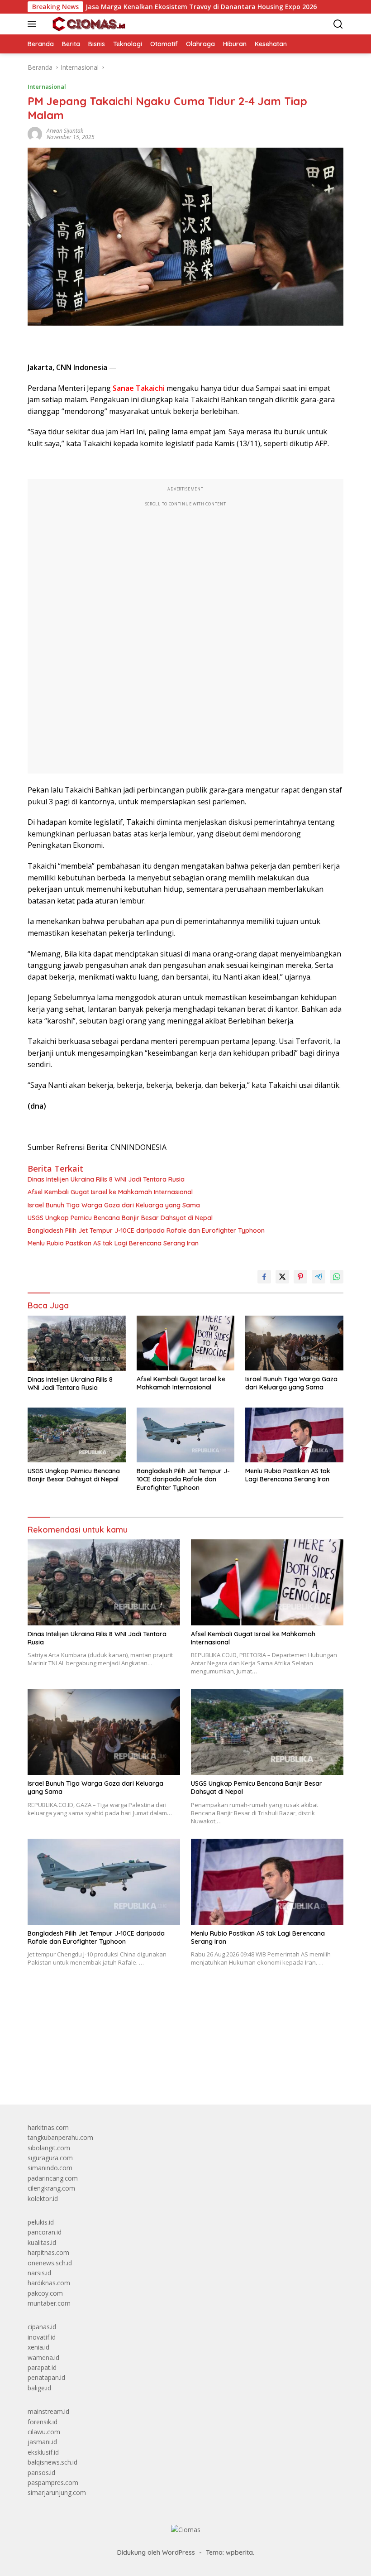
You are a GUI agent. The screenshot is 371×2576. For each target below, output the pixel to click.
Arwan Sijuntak (65, 131)
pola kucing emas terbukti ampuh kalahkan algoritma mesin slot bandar (132, 2032)
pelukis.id (41, 2222)
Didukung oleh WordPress (156, 2552)
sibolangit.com (49, 2148)
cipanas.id (42, 2327)
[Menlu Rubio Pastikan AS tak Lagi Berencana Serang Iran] (294, 1435)
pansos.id (41, 2473)
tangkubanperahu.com (60, 2137)
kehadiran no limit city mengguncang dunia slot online (106, 2012)
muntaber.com (49, 2303)
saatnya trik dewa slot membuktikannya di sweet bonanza (112, 2053)
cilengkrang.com (51, 2188)
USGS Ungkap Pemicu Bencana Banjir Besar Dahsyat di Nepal (120, 1218)
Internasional (47, 87)
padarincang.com (53, 2178)
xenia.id (38, 2347)
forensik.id (43, 2422)
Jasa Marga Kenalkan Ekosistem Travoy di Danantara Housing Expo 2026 (152, 7)
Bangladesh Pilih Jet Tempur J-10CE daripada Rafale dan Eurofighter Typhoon (146, 1230)
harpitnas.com (48, 2252)
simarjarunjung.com (57, 2492)
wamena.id (43, 2357)
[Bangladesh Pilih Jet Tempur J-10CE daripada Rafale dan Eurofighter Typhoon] (186, 1435)
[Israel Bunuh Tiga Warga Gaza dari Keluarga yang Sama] (294, 1343)
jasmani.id (42, 2442)
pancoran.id (45, 2232)
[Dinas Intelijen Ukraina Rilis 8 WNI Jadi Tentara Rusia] (77, 1343)
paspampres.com (53, 2482)
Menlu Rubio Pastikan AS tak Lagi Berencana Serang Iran (113, 1243)
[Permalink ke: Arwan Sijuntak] (35, 133)
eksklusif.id (43, 2452)
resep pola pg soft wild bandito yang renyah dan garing (108, 2043)
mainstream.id (48, 2411)
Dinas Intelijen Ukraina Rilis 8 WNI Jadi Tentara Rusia (106, 1179)
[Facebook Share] (264, 1277)
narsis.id (39, 2273)
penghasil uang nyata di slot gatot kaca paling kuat (102, 2022)
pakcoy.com (45, 2293)
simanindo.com (50, 2168)
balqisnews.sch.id (52, 2462)
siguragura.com (50, 2158)
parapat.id (42, 2367)
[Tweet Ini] (282, 1277)
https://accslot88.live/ (59, 2076)
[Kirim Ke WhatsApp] (337, 1277)
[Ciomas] (88, 24)
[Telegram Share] (319, 1277)
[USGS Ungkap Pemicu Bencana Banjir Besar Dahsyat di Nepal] (77, 1435)
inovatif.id (42, 2337)
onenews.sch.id (50, 2263)
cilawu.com (44, 2432)
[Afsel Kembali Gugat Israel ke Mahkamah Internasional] (186, 1343)
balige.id (39, 2388)
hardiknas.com (49, 2283)
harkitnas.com (48, 2127)
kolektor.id (43, 2199)
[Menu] (34, 24)
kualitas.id (42, 2242)
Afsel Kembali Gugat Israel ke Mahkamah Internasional (110, 1192)
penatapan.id (46, 2377)
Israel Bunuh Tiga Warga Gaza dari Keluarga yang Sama (114, 1205)
